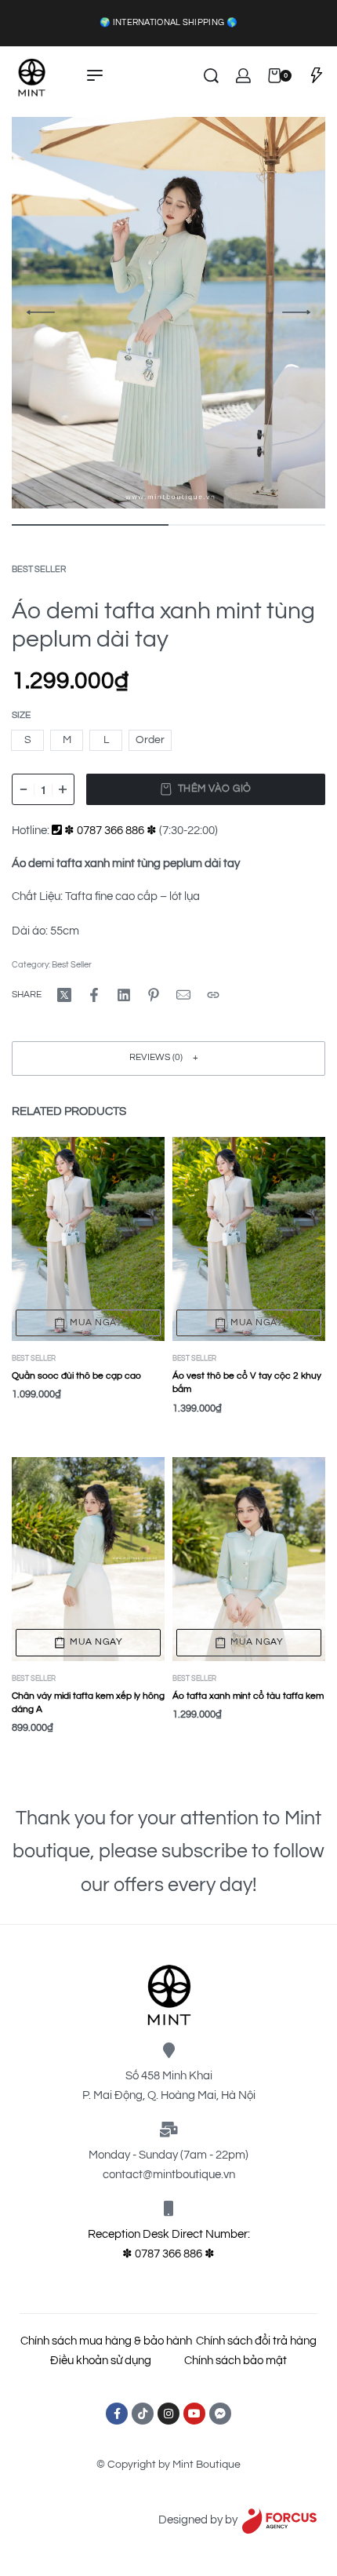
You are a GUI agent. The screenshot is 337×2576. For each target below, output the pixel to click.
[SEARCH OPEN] (211, 76)
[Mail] (183, 995)
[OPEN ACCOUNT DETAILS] (243, 76)
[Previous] (41, 312)
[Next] (296, 312)
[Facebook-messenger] (220, 2414)
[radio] (27, 740)
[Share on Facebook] (94, 995)
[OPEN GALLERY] (168, 313)
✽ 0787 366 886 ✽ (111, 831)
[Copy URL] (213, 995)
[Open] (317, 76)
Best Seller (39, 569)
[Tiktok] (143, 2414)
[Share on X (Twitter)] (64, 995)
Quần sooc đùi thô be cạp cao (76, 1376)
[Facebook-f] (117, 2414)
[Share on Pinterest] (154, 995)
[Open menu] (95, 75)
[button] (168, 1058)
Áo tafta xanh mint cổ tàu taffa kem (248, 1696)
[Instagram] (168, 2414)
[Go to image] (90, 525)
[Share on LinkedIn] (124, 995)
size (21, 715)
